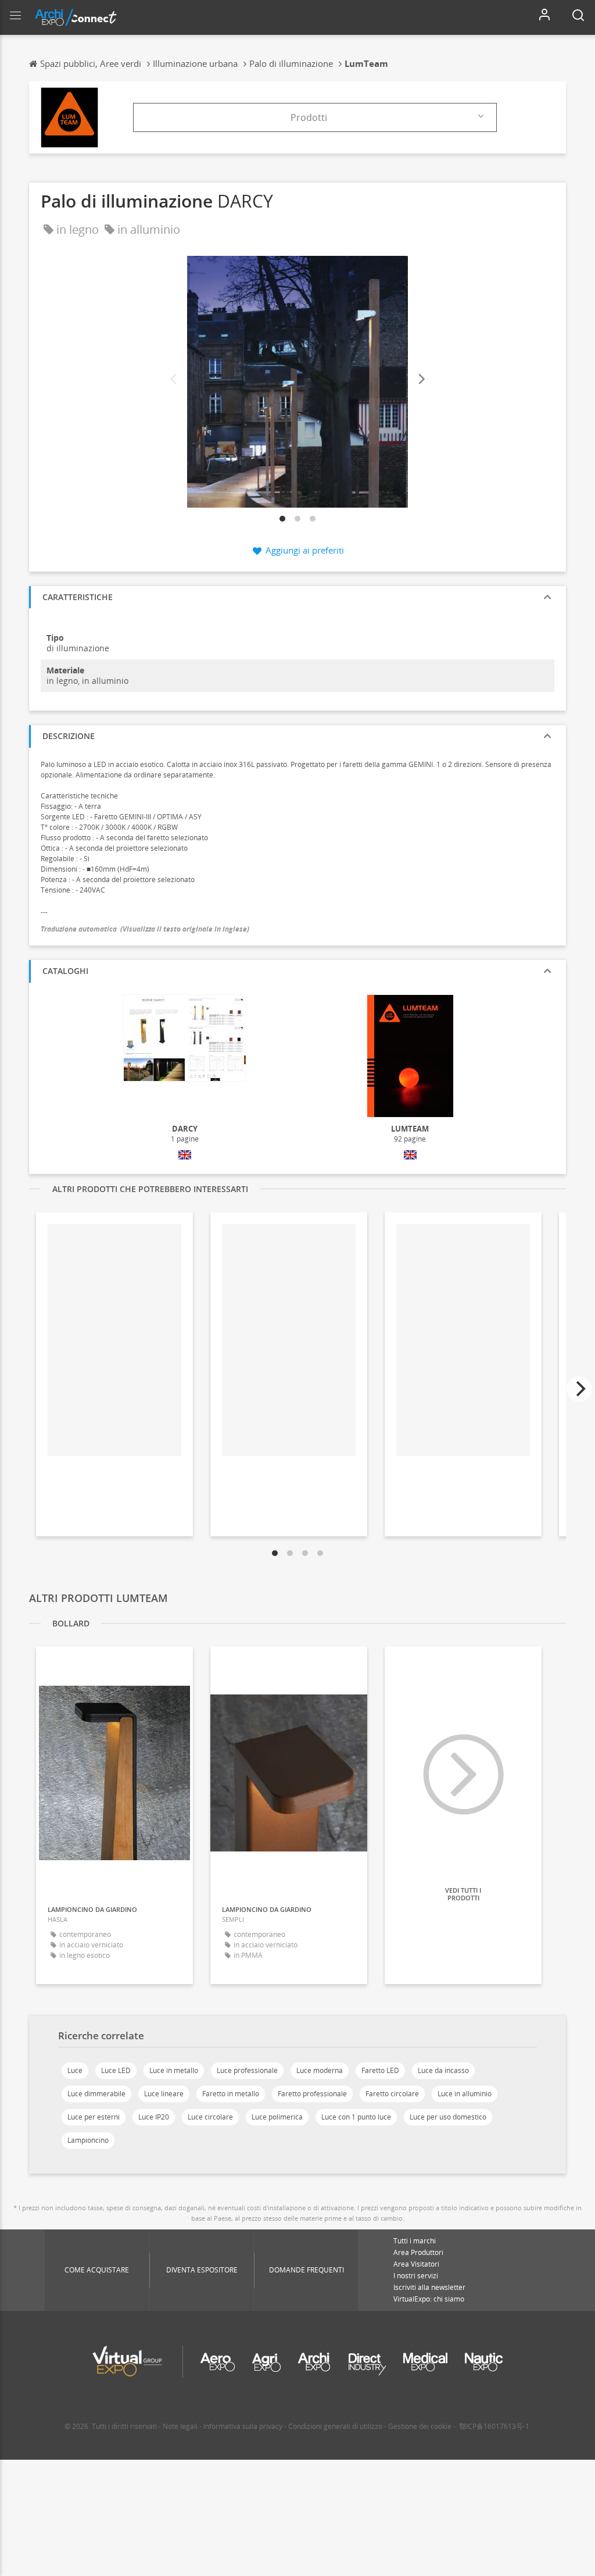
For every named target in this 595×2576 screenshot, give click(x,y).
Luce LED (116, 2070)
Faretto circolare (392, 2094)
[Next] (421, 379)
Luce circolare (210, 2117)
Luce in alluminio (465, 2094)
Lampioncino (88, 2140)
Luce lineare (164, 2094)
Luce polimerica (277, 2117)
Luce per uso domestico (448, 2117)
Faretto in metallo (231, 2094)
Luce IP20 (154, 2117)
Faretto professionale (312, 2094)
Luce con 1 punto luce (356, 2117)
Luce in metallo (174, 2070)
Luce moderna (320, 2070)
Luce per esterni (94, 2117)
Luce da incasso (443, 2070)
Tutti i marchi (415, 2241)
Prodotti (309, 117)
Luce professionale (247, 2070)
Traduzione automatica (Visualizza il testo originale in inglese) (145, 929)
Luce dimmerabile (96, 2094)
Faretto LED (380, 2070)
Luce (75, 2070)
